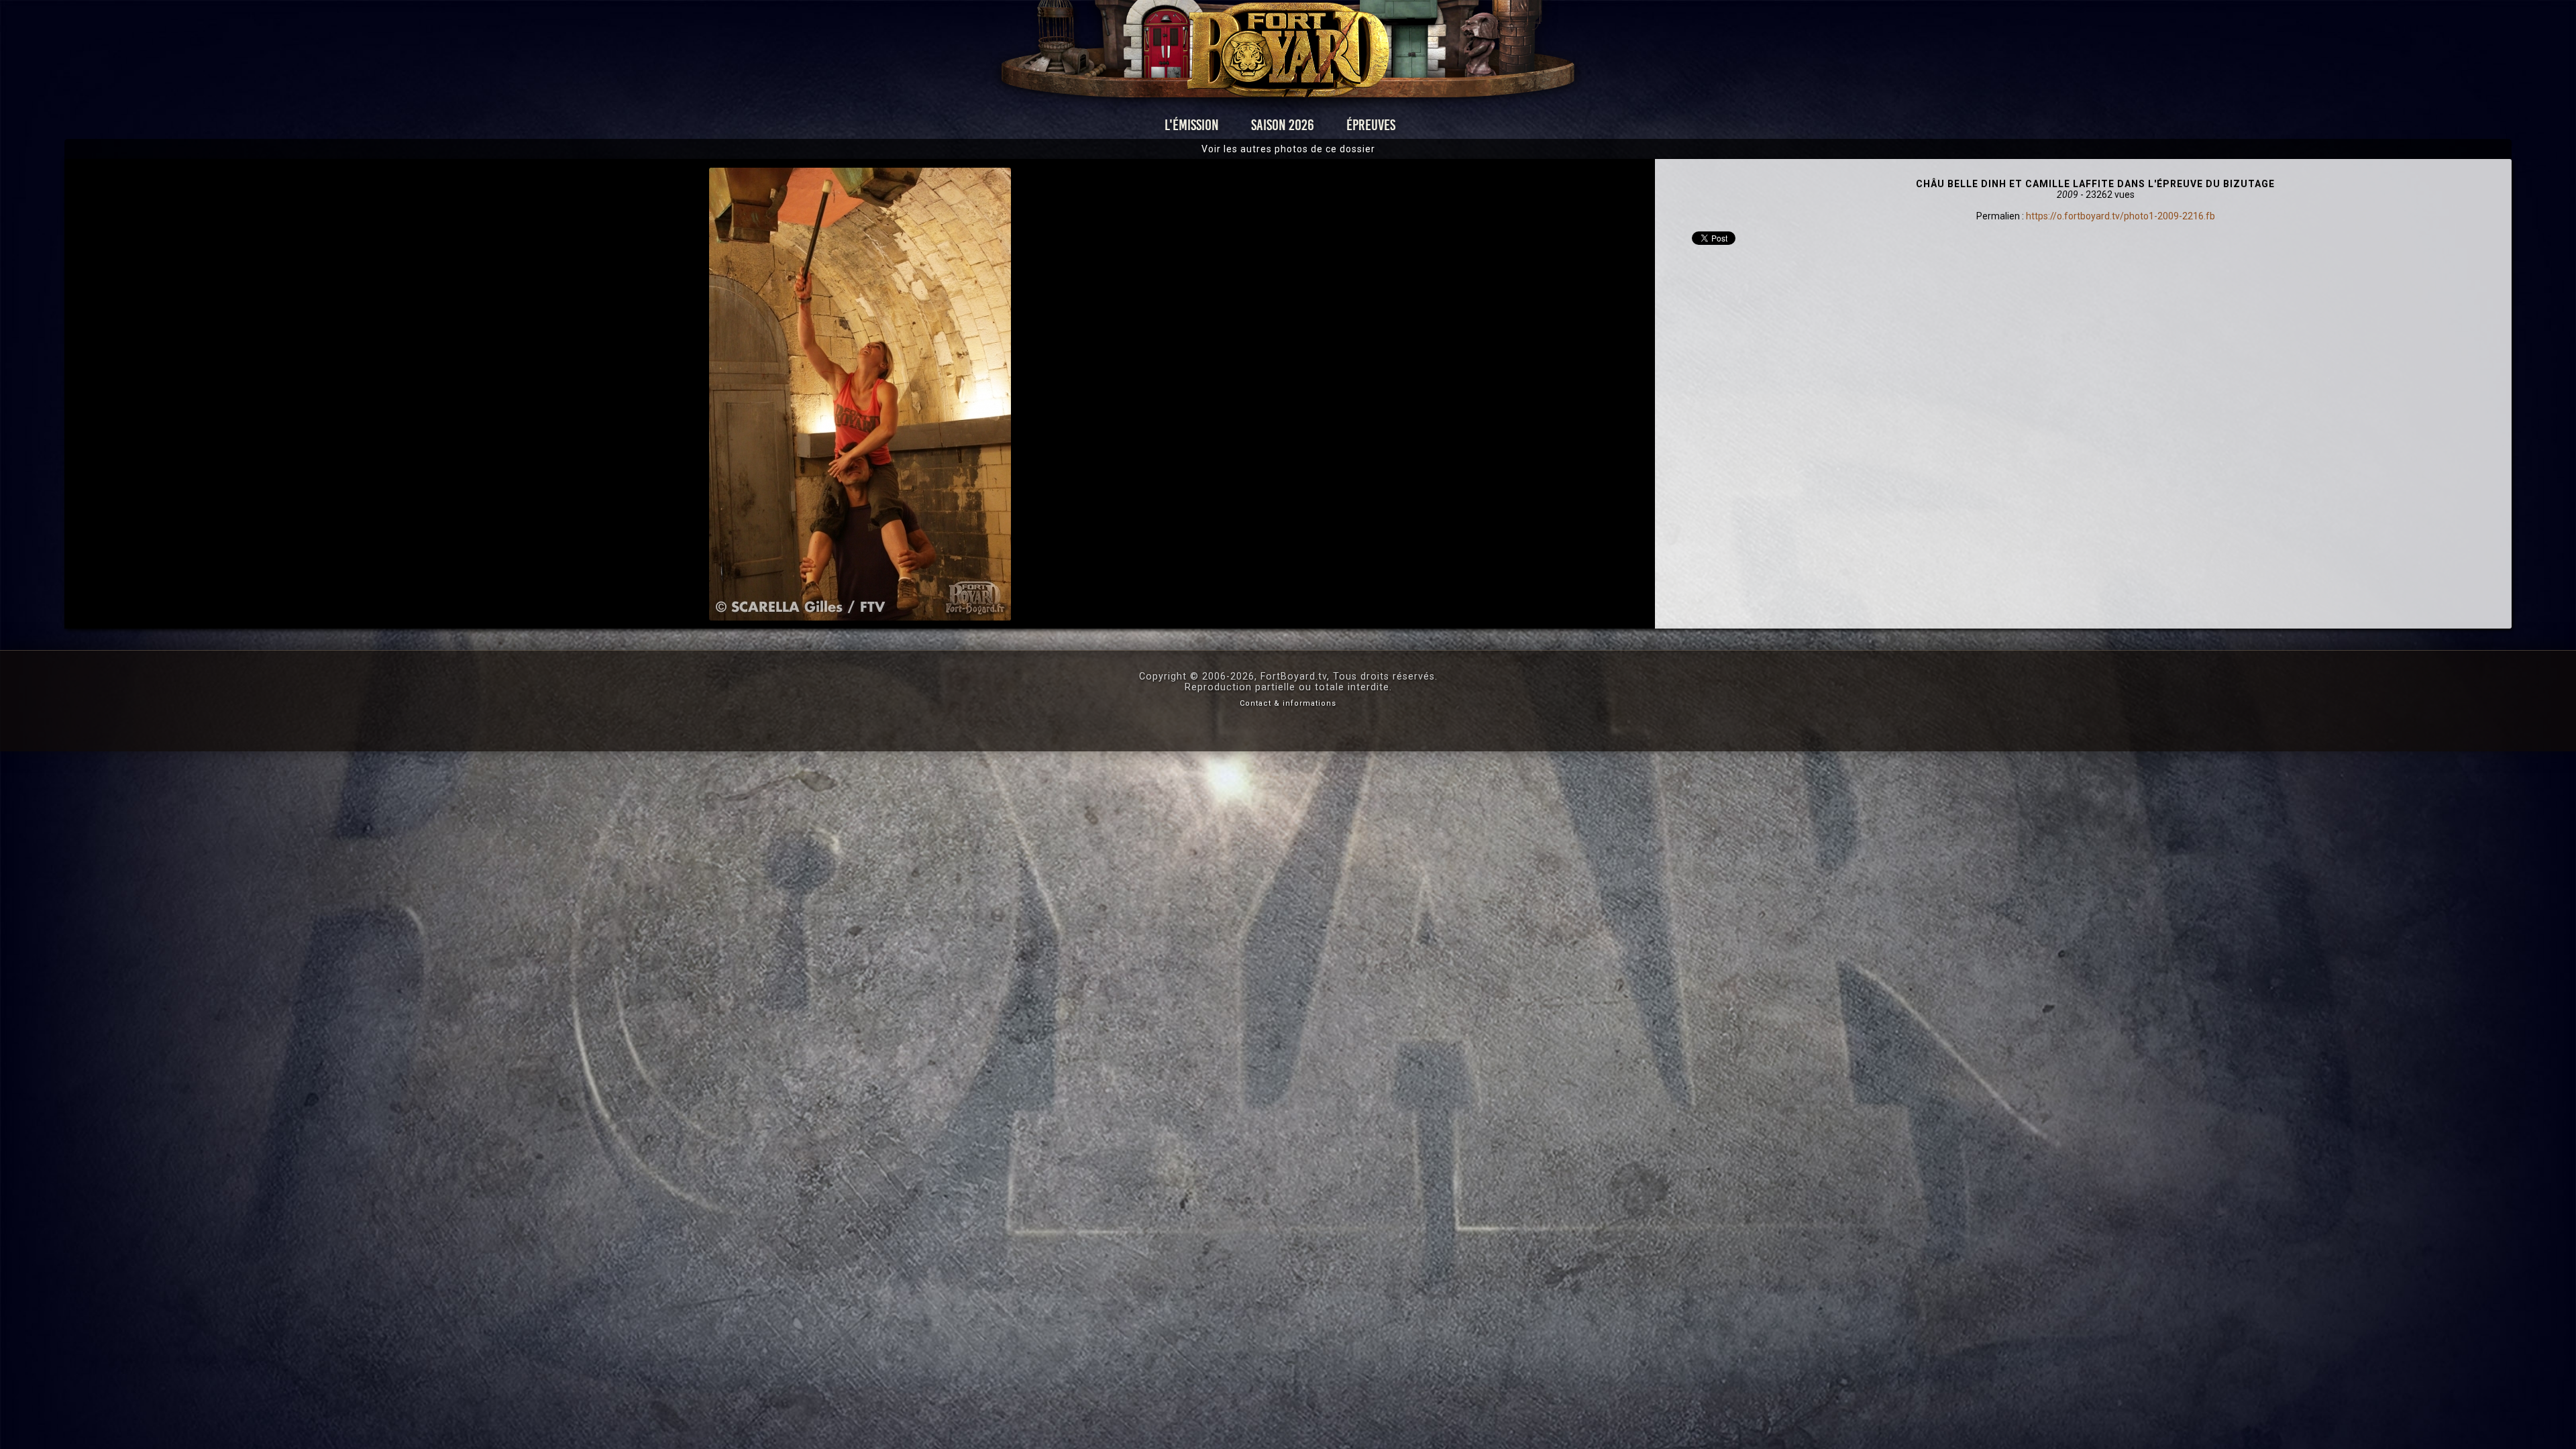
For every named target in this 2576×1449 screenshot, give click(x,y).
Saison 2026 (1283, 125)
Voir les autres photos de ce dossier (1288, 149)
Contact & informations (1288, 703)
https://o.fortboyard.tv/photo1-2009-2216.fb (2121, 216)
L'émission (1192, 125)
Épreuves (1371, 125)
